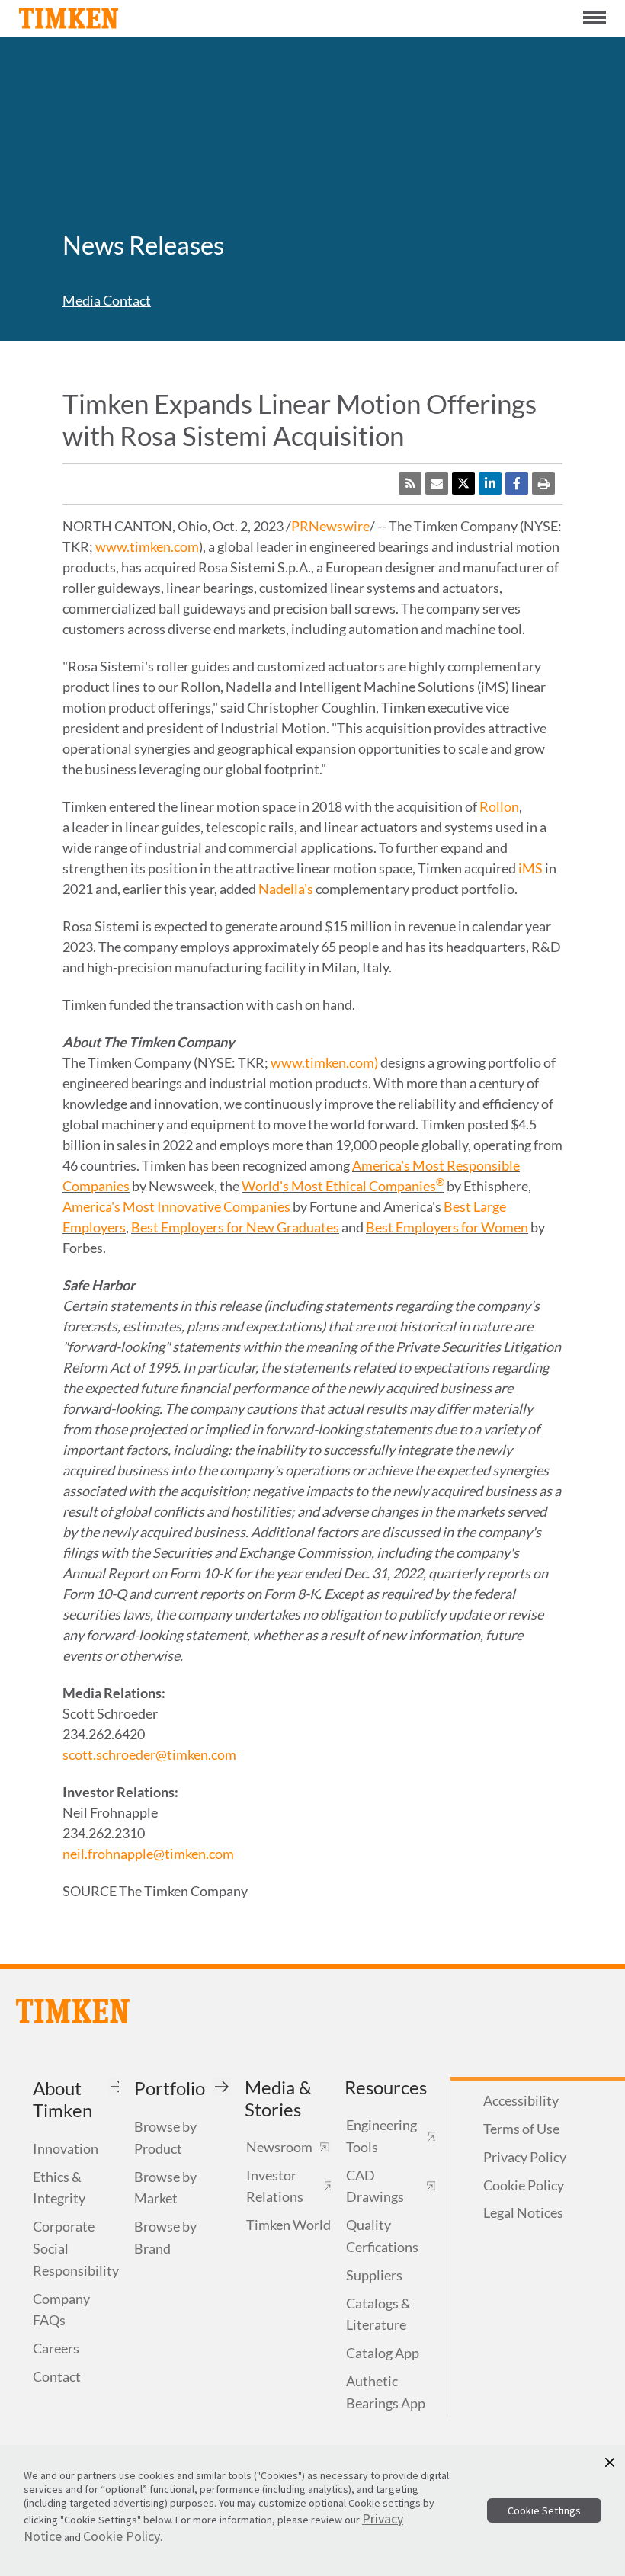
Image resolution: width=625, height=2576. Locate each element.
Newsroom (279, 2147)
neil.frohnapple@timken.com (148, 1854)
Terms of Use (521, 2129)
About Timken (62, 2099)
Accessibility (521, 2100)
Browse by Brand (165, 2237)
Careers (56, 2348)
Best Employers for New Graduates (235, 1227)
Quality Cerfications (382, 2236)
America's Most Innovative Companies (176, 1206)
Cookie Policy (524, 2185)
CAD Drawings (375, 2186)
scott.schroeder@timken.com (149, 1754)
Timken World (288, 2225)
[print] (543, 483)
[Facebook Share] (517, 483)
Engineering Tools (381, 2136)
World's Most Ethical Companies (343, 1186)
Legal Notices (523, 2212)
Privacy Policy (525, 2157)
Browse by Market (165, 2188)
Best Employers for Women (447, 1227)
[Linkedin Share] (490, 483)
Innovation (66, 2148)
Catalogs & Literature (378, 2314)
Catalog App (383, 2353)
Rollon (499, 806)
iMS (530, 868)
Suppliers (374, 2275)
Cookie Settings (544, 2510)
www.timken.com (147, 546)
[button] (610, 2462)
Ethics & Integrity (59, 2188)
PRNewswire (330, 526)
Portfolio (170, 2088)
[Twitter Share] (463, 483)
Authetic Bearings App (386, 2392)
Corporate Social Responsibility (76, 2248)
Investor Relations (275, 2186)
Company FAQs (61, 2310)
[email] (437, 483)
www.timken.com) (324, 1062)
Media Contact (107, 300)
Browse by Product (165, 2137)
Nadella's (286, 889)
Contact (57, 2376)
